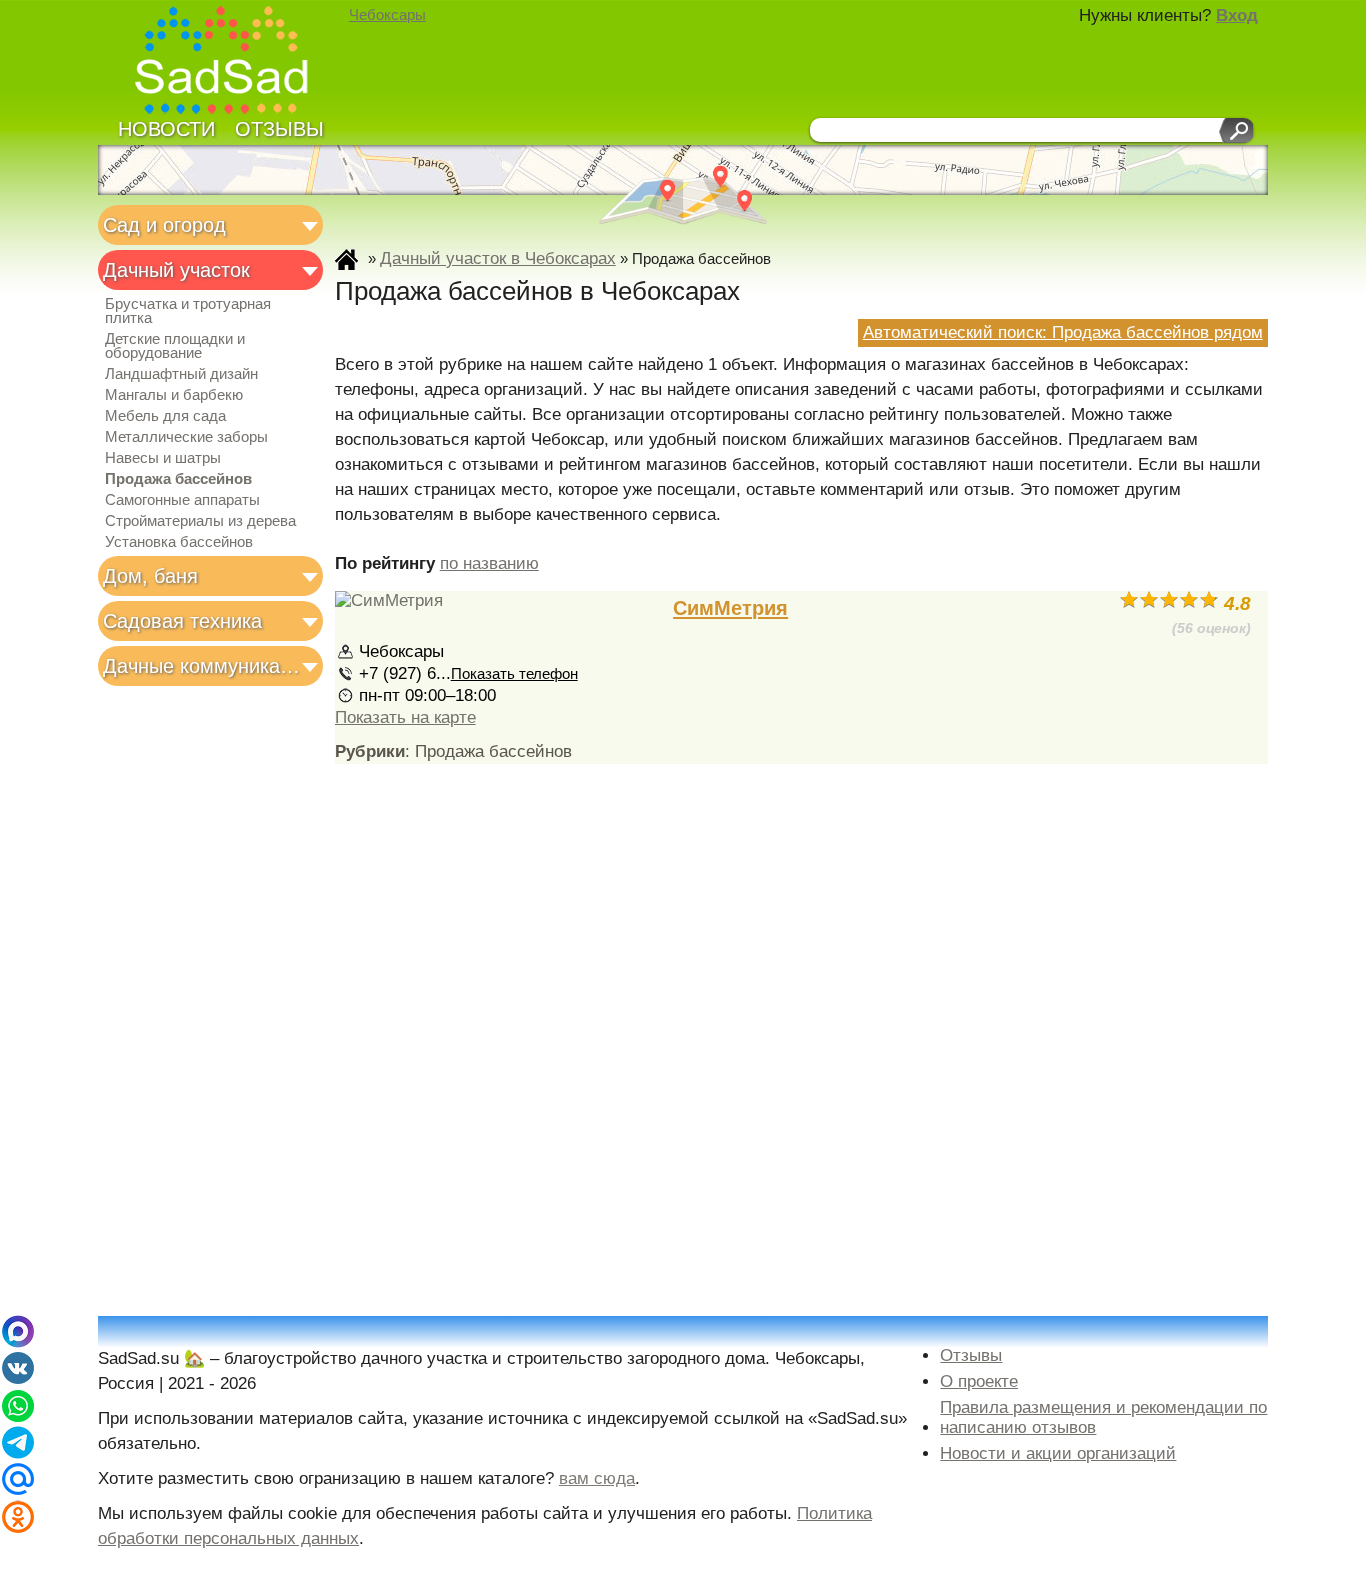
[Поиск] (1236, 130)
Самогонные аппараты (182, 500)
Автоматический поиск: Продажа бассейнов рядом (1063, 332)
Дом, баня (150, 576)
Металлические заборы (186, 437)
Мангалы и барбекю (174, 395)
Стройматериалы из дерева (200, 521)
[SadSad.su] (230, 62)
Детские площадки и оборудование (175, 346)
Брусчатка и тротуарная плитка (188, 311)
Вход (1237, 15)
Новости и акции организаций (1058, 1453)
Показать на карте (405, 717)
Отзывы (279, 129)
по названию (489, 563)
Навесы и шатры (163, 458)
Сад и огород (164, 225)
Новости (166, 129)
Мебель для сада (165, 416)
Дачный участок (176, 270)
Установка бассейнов (179, 542)
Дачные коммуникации (204, 666)
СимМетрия (730, 608)
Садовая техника (182, 621)
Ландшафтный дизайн (181, 374)
